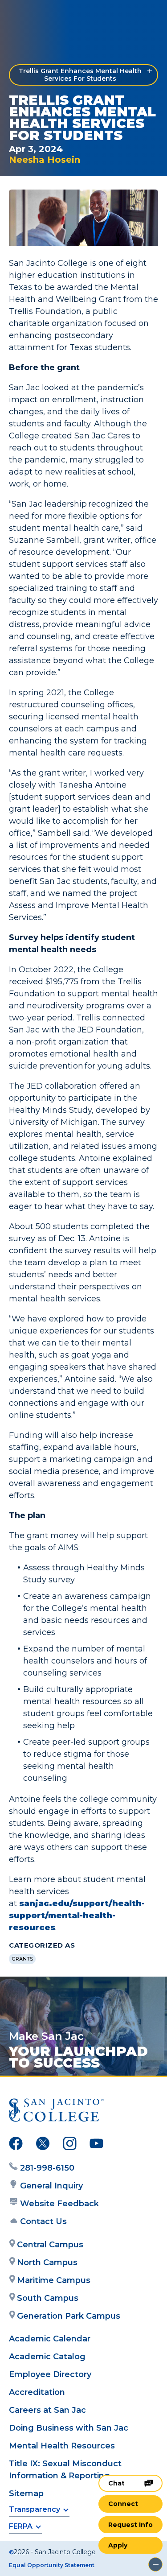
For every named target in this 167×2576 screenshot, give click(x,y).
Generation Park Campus (69, 2316)
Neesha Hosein (45, 160)
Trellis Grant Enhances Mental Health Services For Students (80, 75)
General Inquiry (51, 2186)
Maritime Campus (54, 2280)
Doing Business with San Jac (69, 2428)
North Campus (47, 2262)
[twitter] (43, 2145)
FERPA (21, 2526)
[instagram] (70, 2145)
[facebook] (16, 2145)
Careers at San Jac (47, 2410)
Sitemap (26, 2493)
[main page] (34, 16)
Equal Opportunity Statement (52, 2565)
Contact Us (43, 2221)
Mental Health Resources (62, 2446)
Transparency (35, 2509)
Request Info (130, 2525)
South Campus (48, 2298)
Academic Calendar (50, 2339)
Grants (22, 1959)
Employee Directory (50, 2374)
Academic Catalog (47, 2357)
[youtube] (96, 2145)
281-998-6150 (47, 2168)
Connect (123, 2504)
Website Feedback (59, 2204)
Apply (118, 2545)
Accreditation (37, 2392)
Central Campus (50, 2245)
